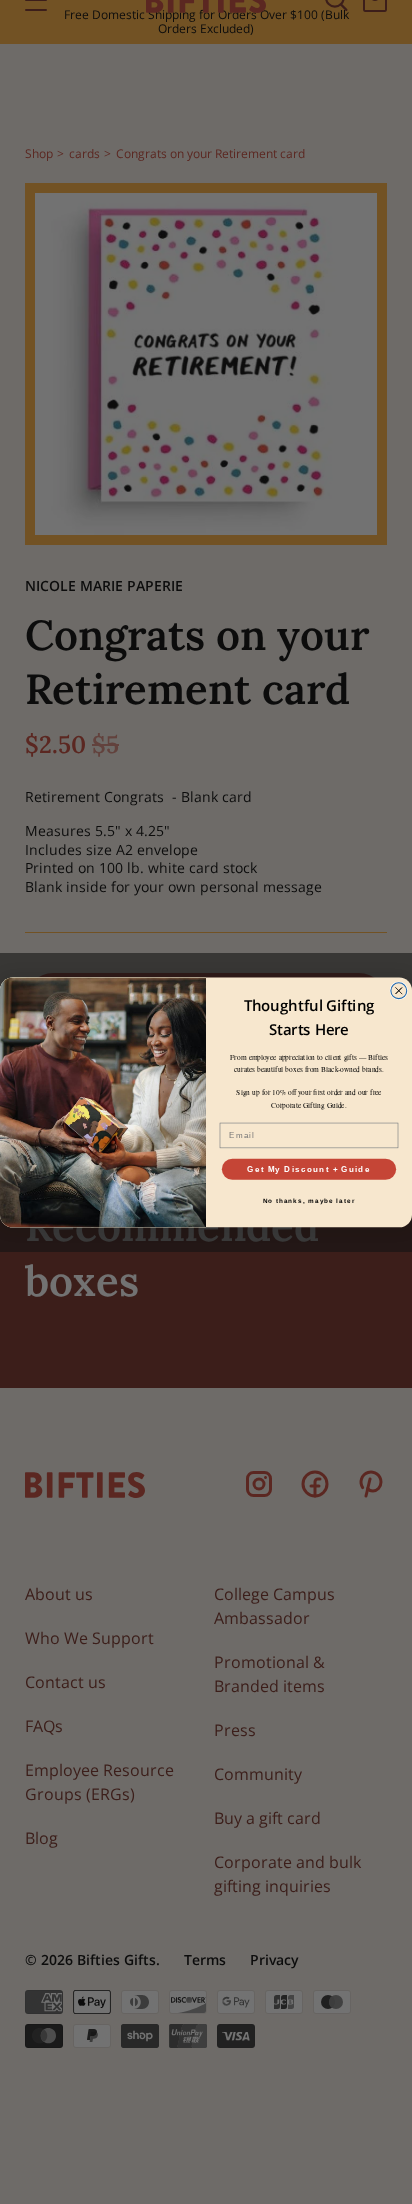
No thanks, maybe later (309, 1200)
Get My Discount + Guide (308, 1168)
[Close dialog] (399, 990)
